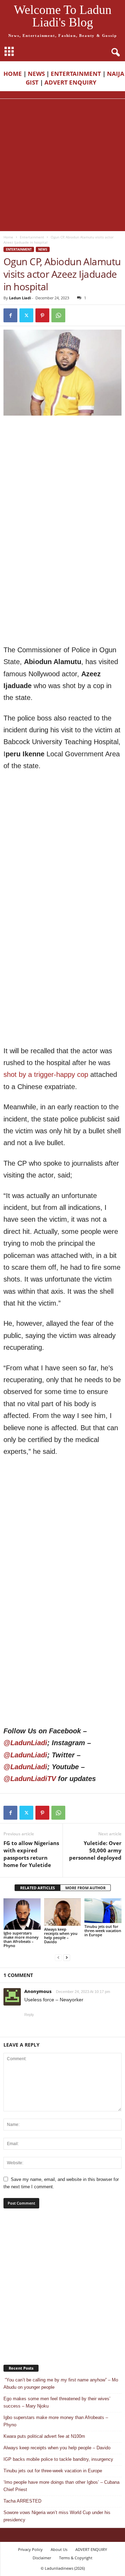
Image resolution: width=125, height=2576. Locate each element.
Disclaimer (42, 2558)
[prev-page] (58, 1957)
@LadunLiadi (25, 1743)
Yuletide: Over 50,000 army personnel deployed (95, 1850)
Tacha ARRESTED (22, 2501)
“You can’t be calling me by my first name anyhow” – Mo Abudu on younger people (61, 2384)
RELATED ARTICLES (37, 1888)
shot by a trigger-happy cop (46, 1074)
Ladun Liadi (20, 298)
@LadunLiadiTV (30, 1779)
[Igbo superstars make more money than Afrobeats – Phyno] (22, 1914)
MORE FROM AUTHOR (85, 1888)
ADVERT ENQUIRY (72, 82)
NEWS (36, 74)
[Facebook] (10, 315)
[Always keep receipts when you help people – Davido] (63, 1912)
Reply (29, 2015)
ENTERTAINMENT (76, 74)
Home (8, 237)
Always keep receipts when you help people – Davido (61, 1935)
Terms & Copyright (76, 2558)
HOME (13, 74)
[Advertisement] (62, 165)
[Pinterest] (42, 315)
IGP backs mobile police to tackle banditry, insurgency (58, 2459)
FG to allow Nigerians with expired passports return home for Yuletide (31, 1854)
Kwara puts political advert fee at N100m (44, 2436)
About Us (59, 2549)
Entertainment (32, 237)
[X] (26, 315)
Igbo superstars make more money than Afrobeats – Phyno (21, 1939)
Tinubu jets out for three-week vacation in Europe (103, 1931)
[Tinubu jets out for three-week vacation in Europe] (103, 1911)
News (43, 249)
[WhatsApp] (58, 315)
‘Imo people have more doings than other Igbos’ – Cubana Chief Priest (61, 2486)
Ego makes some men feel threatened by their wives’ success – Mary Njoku (57, 2402)
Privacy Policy (30, 2549)
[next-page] (67, 1957)
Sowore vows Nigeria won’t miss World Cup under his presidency (57, 2516)
